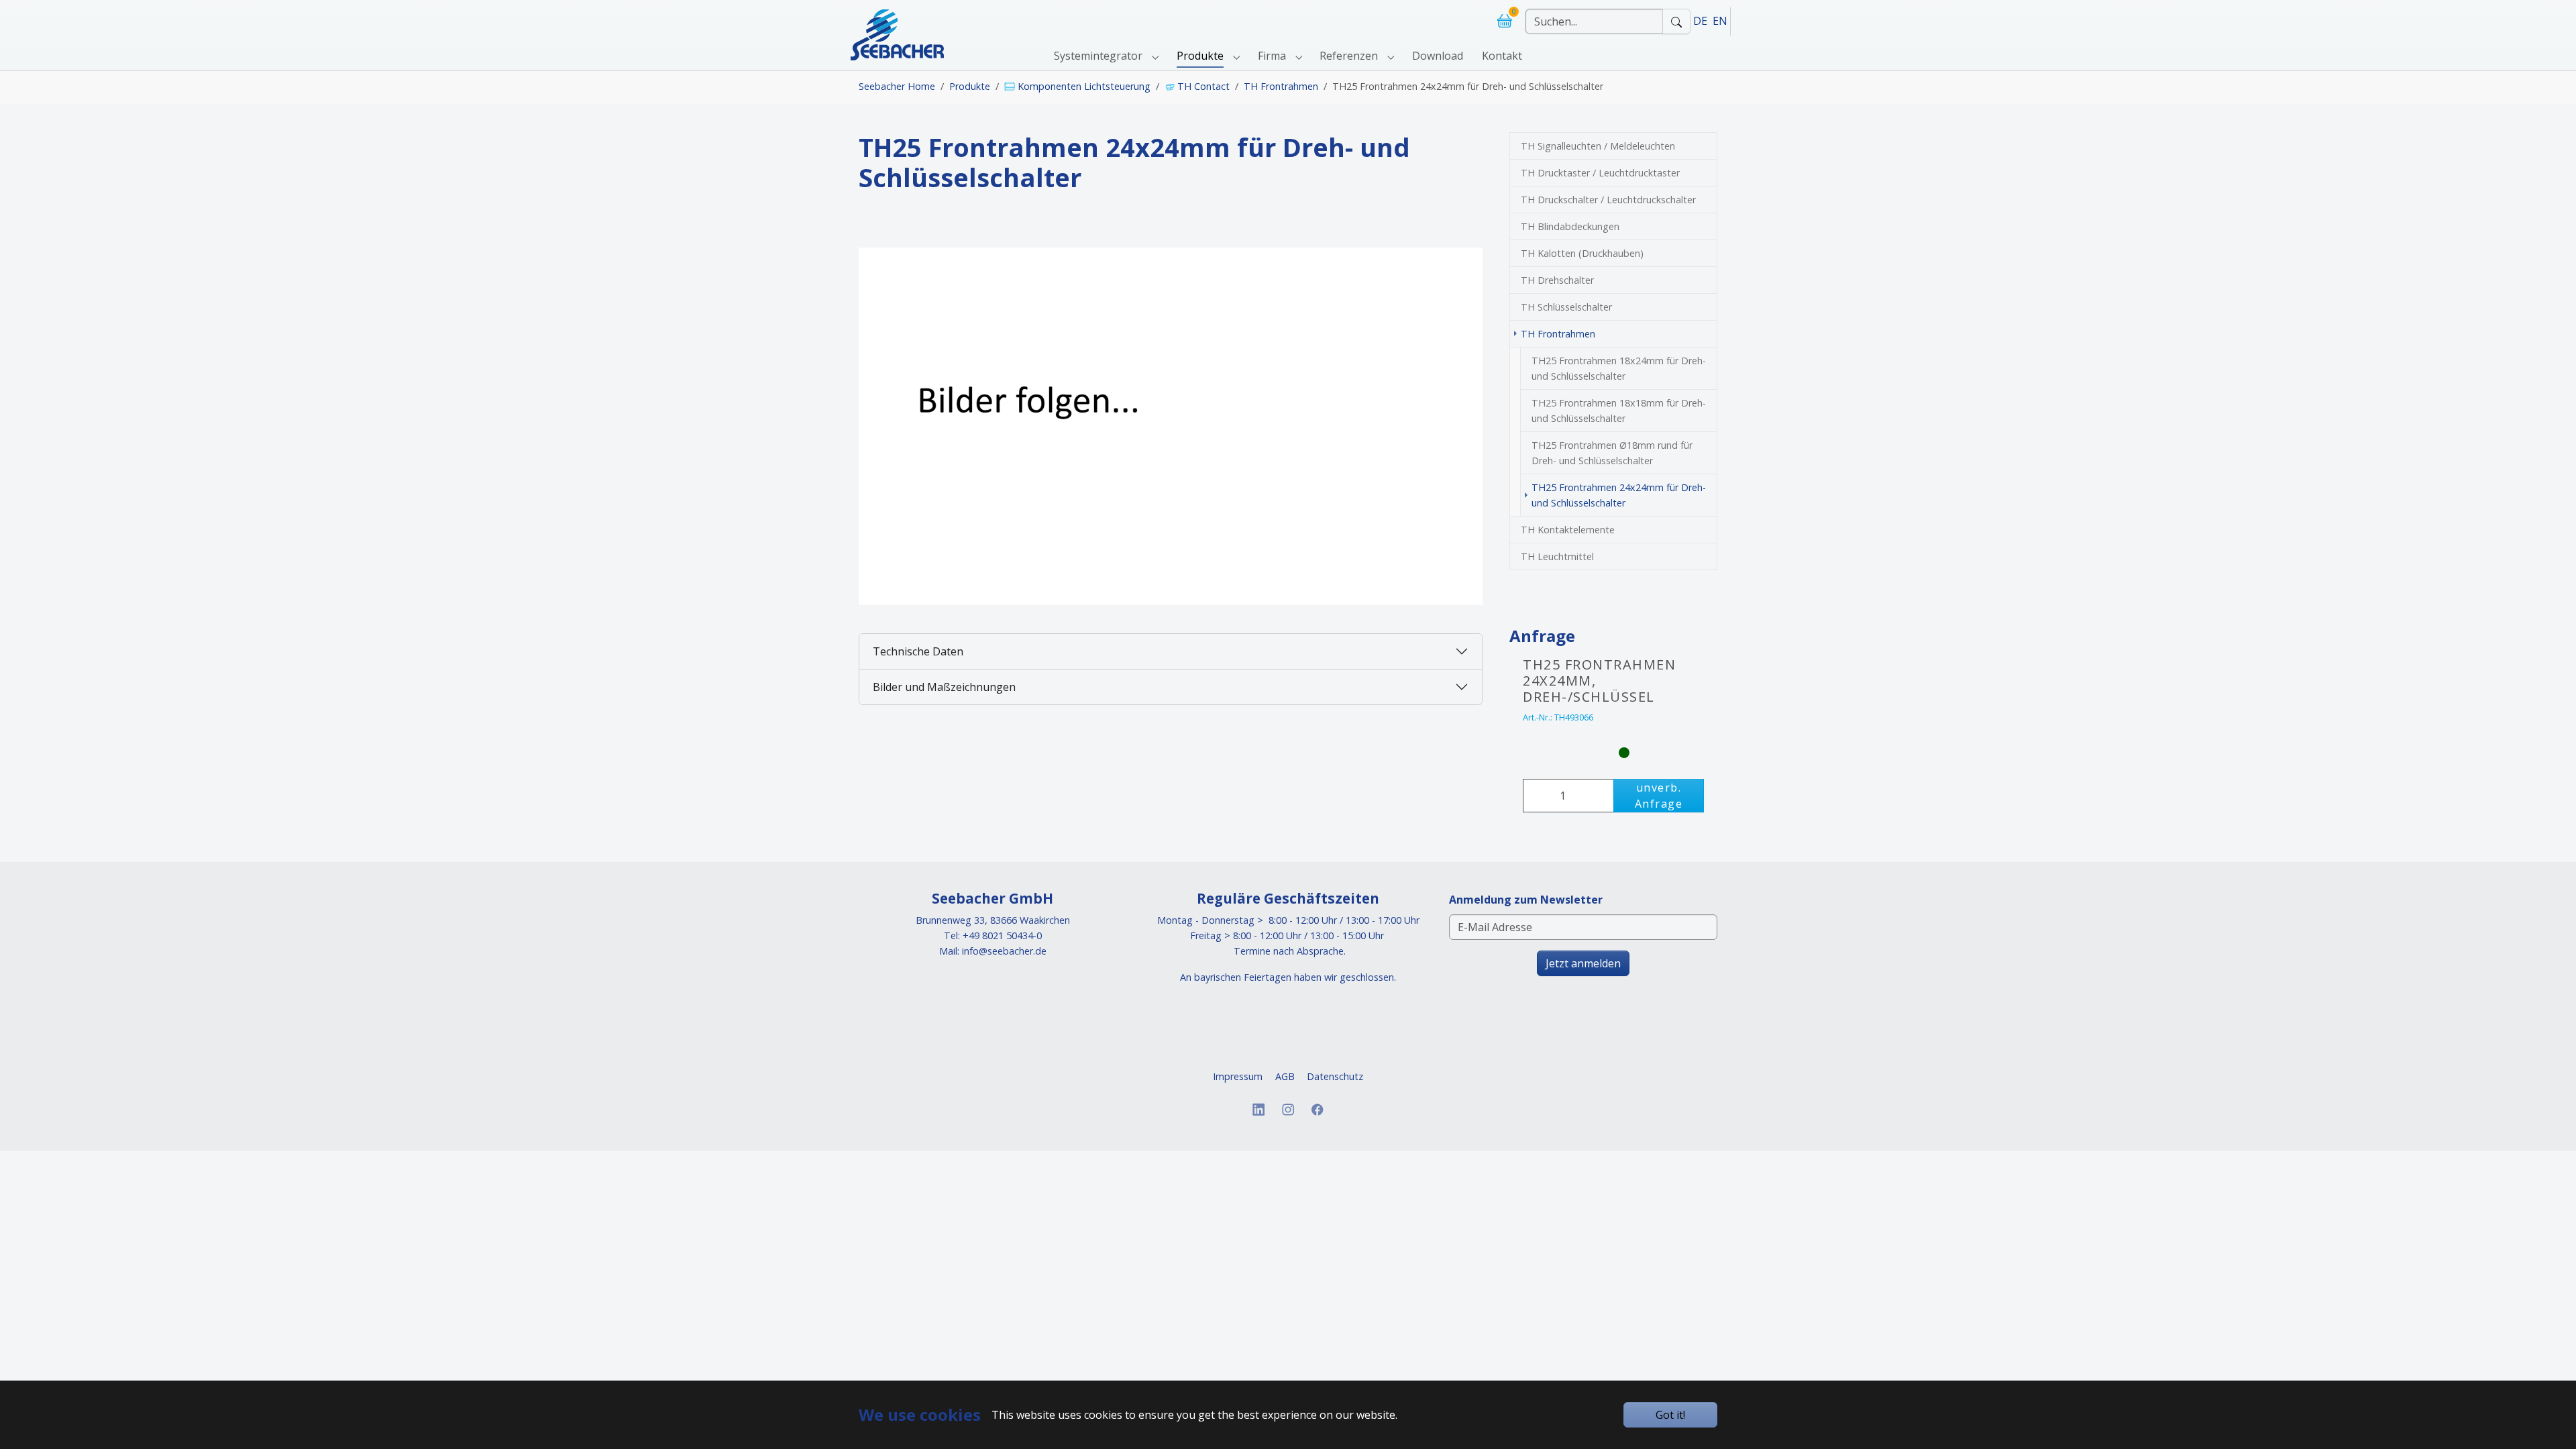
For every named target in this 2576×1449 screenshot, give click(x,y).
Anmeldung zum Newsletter (1526, 900)
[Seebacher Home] (897, 21)
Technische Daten (918, 651)
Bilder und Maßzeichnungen (944, 687)
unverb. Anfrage (1659, 796)
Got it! (1670, 1415)
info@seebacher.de (1004, 951)
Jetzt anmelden (1583, 963)
